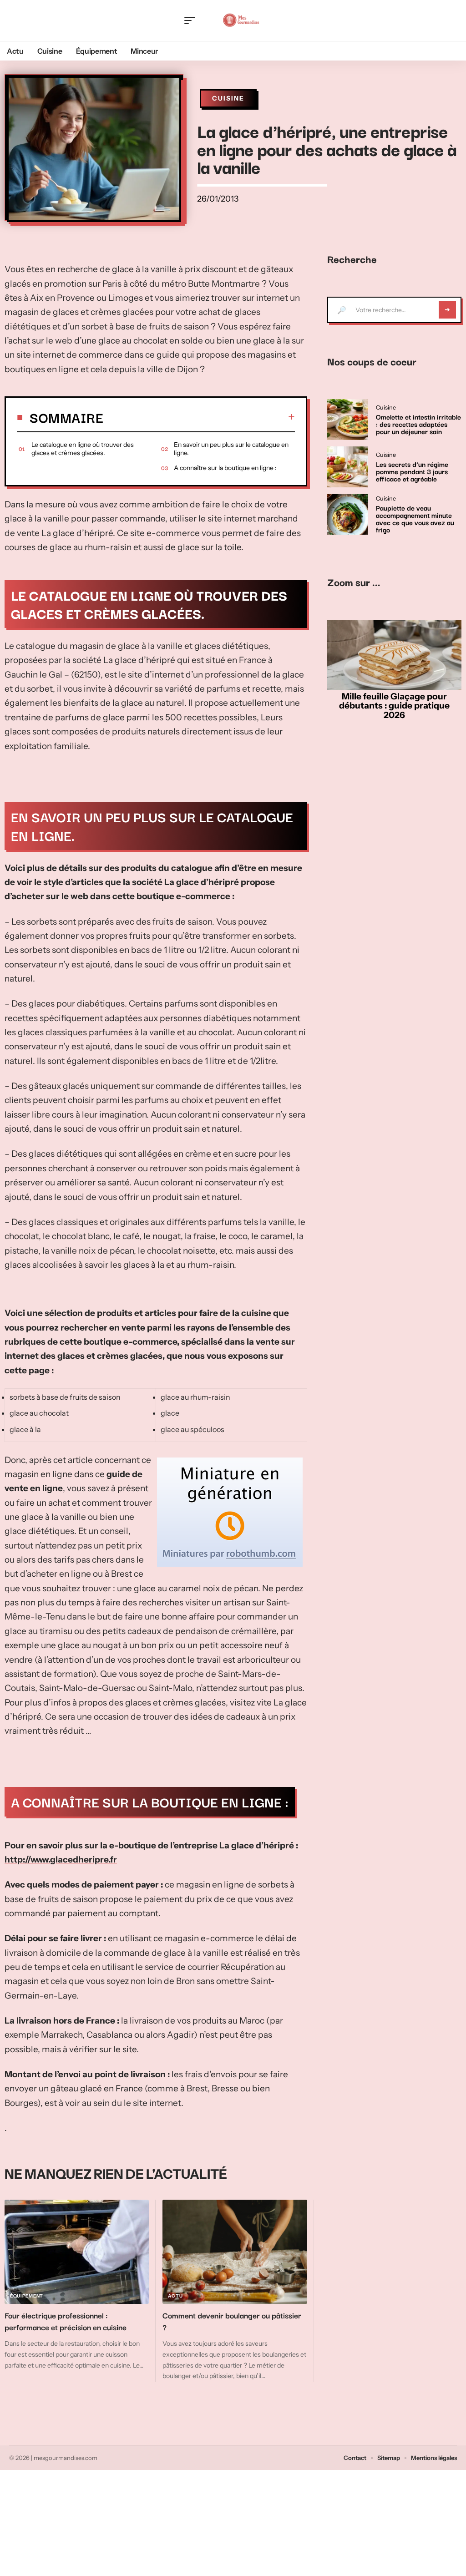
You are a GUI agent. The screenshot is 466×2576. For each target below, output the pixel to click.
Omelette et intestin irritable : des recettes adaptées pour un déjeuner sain (418, 424)
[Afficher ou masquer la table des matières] (199, 417)
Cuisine (228, 98)
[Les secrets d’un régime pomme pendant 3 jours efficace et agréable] (348, 467)
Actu (175, 2296)
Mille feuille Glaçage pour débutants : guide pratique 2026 (394, 706)
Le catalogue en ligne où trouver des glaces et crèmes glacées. (83, 449)
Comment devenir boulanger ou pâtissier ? (232, 2321)
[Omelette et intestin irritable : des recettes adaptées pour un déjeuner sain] (348, 420)
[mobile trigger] (192, 20)
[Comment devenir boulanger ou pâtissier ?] (235, 2252)
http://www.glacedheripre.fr (61, 1860)
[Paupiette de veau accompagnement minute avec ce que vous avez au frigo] (348, 514)
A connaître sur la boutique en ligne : (225, 468)
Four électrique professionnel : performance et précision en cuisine (66, 2321)
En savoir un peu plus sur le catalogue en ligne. (231, 449)
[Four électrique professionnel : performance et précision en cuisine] (77, 2252)
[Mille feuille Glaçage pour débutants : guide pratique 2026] (394, 655)
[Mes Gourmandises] (241, 20)
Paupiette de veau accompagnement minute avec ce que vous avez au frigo (415, 518)
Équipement (27, 2296)
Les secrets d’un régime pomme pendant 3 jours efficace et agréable (412, 471)
